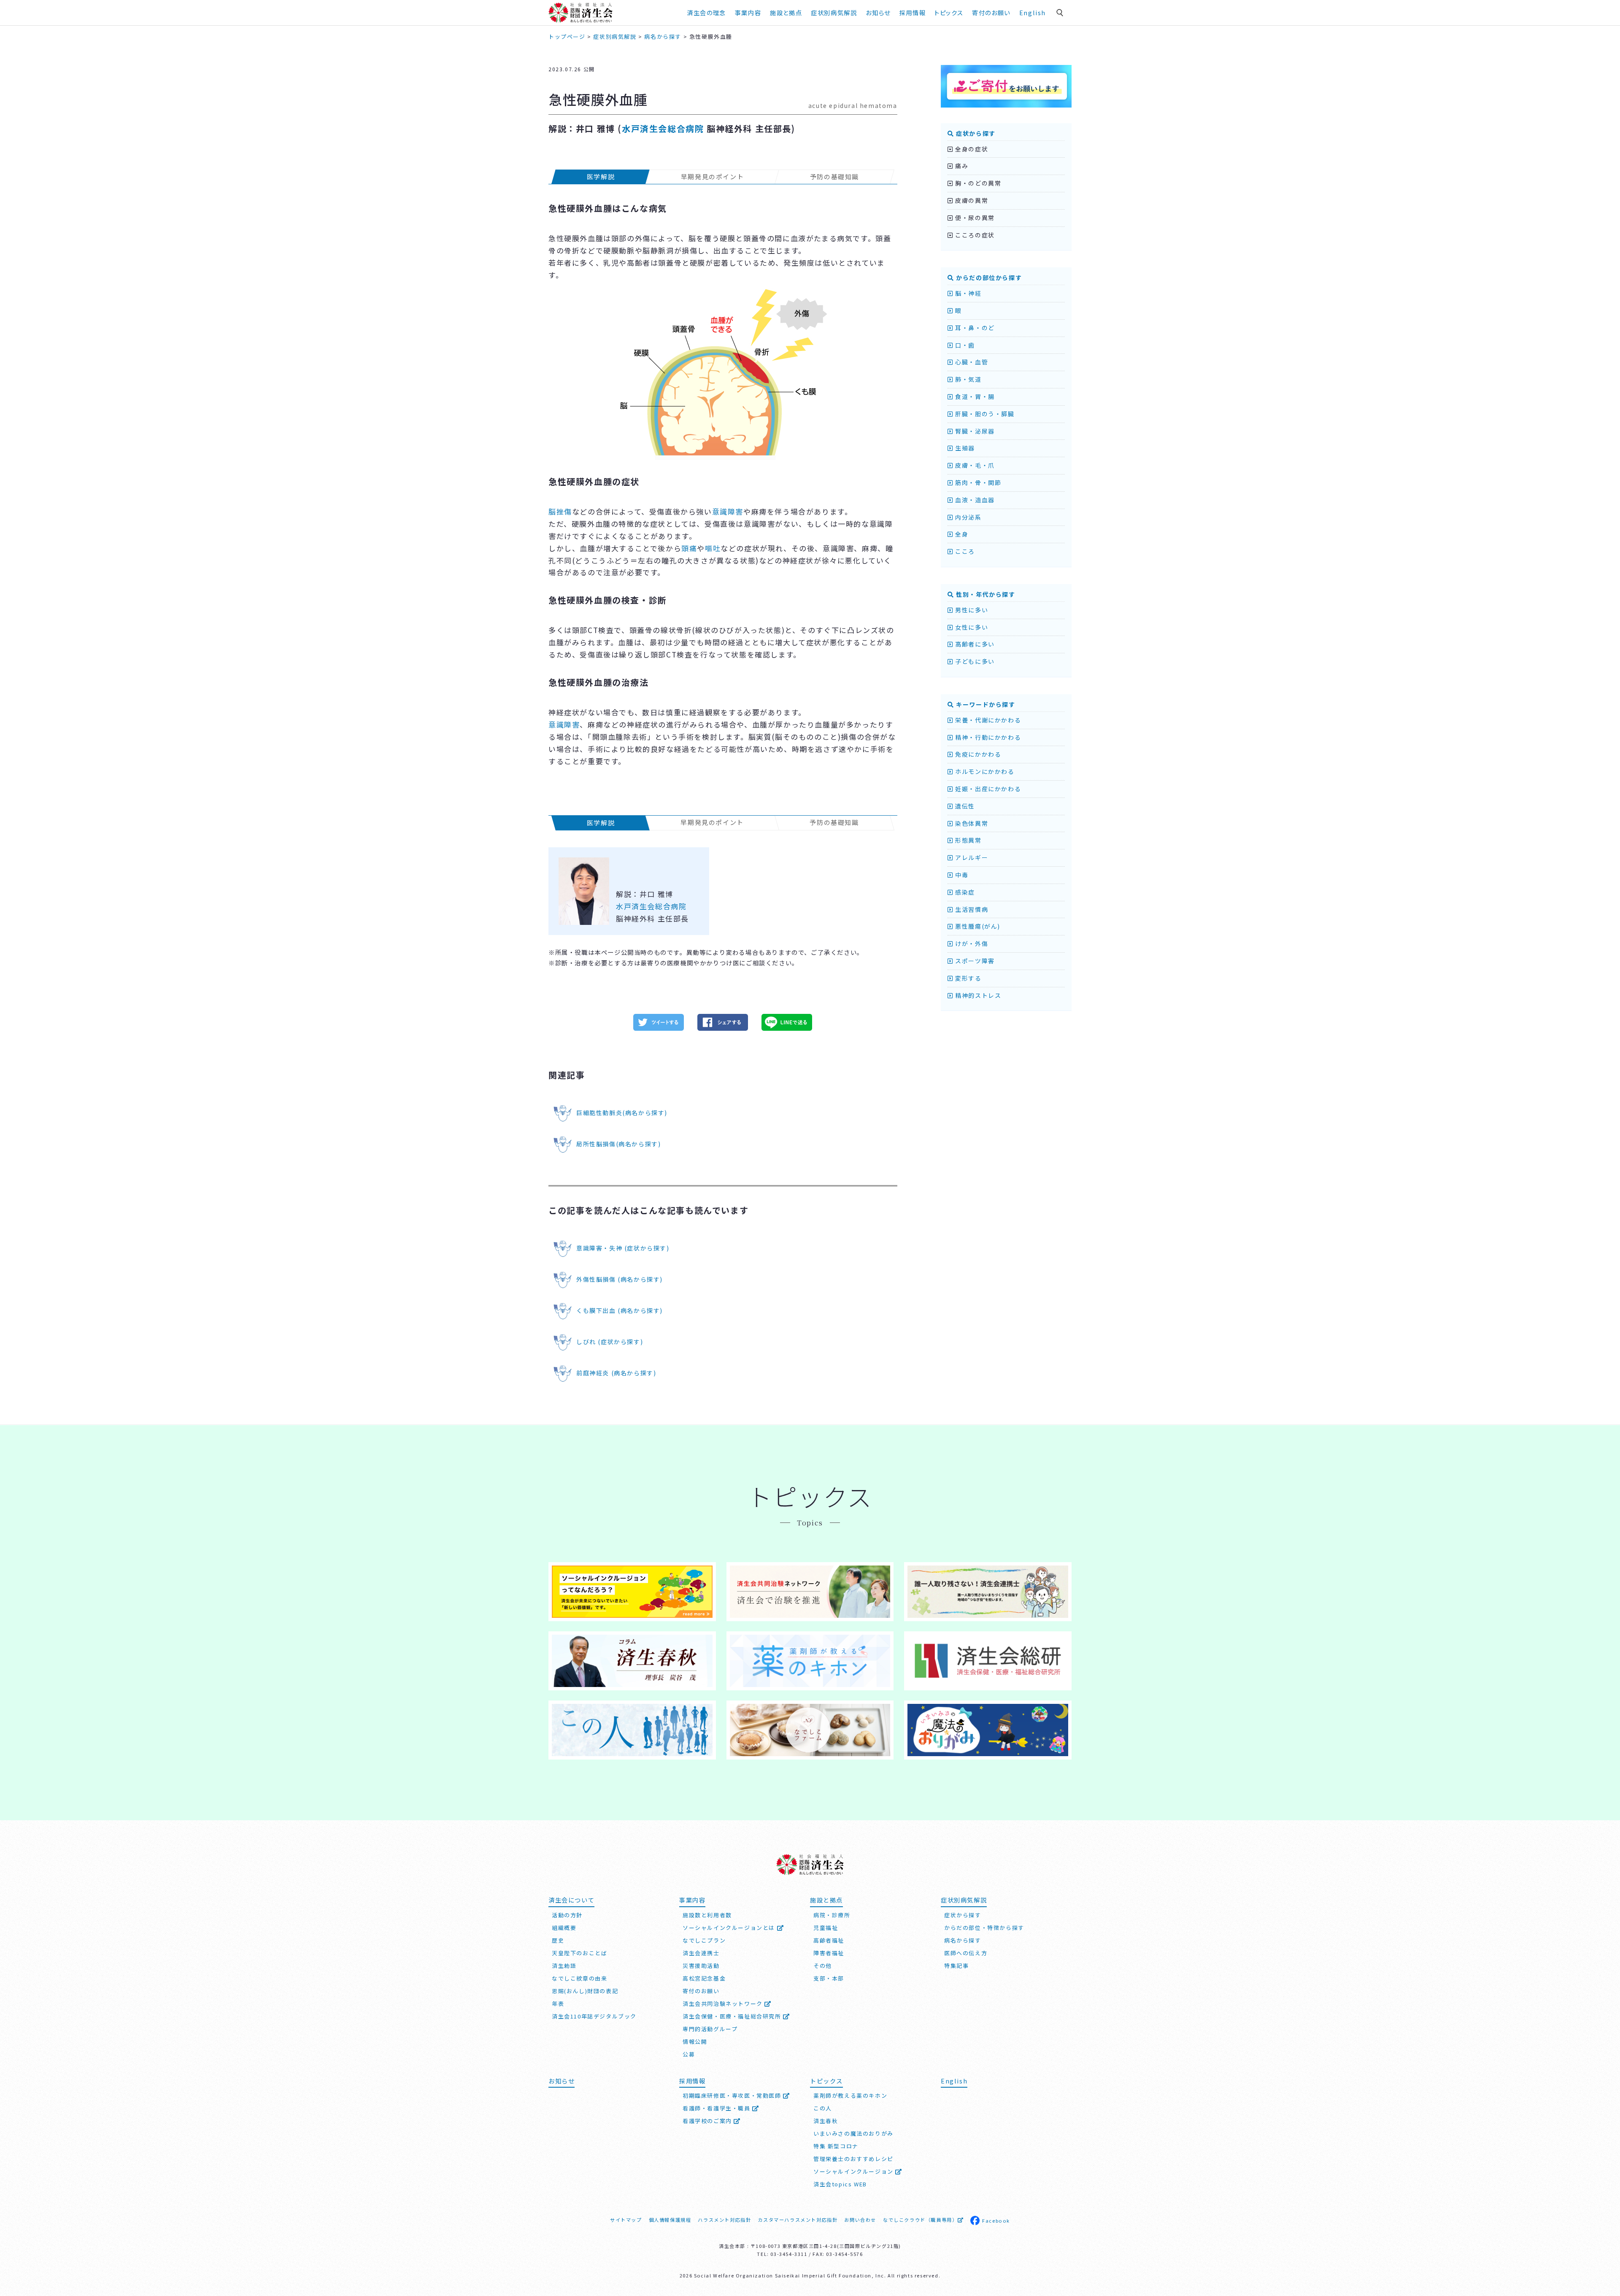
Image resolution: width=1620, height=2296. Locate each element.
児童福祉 (826, 1928)
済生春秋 (826, 2121)
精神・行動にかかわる (987, 737)
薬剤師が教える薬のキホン (850, 2095)
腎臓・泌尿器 (974, 431)
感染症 (964, 892)
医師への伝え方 (966, 1953)
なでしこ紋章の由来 (579, 1978)
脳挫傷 (560, 511)
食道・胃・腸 (974, 396)
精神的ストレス (977, 995)
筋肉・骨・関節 (977, 482)
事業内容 (748, 12)
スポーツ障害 (974, 961)
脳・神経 (968, 293)
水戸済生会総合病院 (663, 128)
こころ (964, 551)
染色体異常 (971, 823)
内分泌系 (968, 517)
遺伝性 (964, 806)
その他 (823, 1966)
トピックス (949, 12)
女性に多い (971, 627)
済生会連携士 (701, 1953)
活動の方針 (567, 1915)
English (1033, 12)
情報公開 (695, 2041)
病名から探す (963, 1940)
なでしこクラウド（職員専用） (920, 2220)
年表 (558, 2004)
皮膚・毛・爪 (974, 465)
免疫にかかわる (977, 754)
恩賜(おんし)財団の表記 (585, 1991)
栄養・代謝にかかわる (987, 720)
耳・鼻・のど (974, 328)
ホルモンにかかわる (984, 771)
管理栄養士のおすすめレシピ (853, 2159)
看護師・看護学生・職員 (717, 2108)
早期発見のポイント (712, 177)
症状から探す (975, 133)
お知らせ (562, 2081)
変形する (968, 978)
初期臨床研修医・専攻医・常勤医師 (733, 2095)
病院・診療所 (832, 1915)
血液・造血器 (974, 500)
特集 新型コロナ (836, 2146)
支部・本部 (829, 1978)
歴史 (558, 1940)
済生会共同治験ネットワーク (724, 2004)
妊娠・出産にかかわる (987, 789)
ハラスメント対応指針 (724, 2220)
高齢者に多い (974, 644)
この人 (823, 2108)
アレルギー (971, 857)
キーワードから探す (985, 704)
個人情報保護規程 (670, 2220)
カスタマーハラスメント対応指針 (798, 2220)
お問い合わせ (860, 2220)
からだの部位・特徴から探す (984, 1928)
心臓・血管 (971, 362)
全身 (961, 534)
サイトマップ (626, 2220)
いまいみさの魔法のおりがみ (853, 2133)
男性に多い (971, 610)
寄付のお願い (991, 12)
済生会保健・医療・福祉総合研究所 (733, 2016)
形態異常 (968, 840)
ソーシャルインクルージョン (854, 2171)
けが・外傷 (971, 943)
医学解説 (601, 177)
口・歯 (964, 345)
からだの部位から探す (988, 278)
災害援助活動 (701, 1966)
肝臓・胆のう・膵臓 (984, 414)
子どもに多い (974, 661)
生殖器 (964, 448)
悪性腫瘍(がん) (977, 926)
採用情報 (913, 12)
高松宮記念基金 (704, 1978)
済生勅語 (564, 1966)
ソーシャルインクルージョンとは (730, 1928)
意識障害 (728, 511)
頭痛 (689, 548)
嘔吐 (713, 548)
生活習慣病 (971, 909)
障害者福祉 (829, 1953)
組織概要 (564, 1928)
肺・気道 (968, 379)
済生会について (571, 1900)
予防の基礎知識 (834, 177)
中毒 (961, 875)
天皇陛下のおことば (579, 1953)
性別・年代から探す (985, 594)
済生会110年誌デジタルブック (594, 2016)
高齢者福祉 (829, 1940)
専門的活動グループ (710, 2029)
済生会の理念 (706, 12)
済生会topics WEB (840, 2184)
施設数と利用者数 (707, 1915)
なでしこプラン (704, 1940)
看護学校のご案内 (708, 2121)
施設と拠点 (786, 12)
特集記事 (956, 1966)
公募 (689, 2054)
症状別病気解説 (834, 12)
